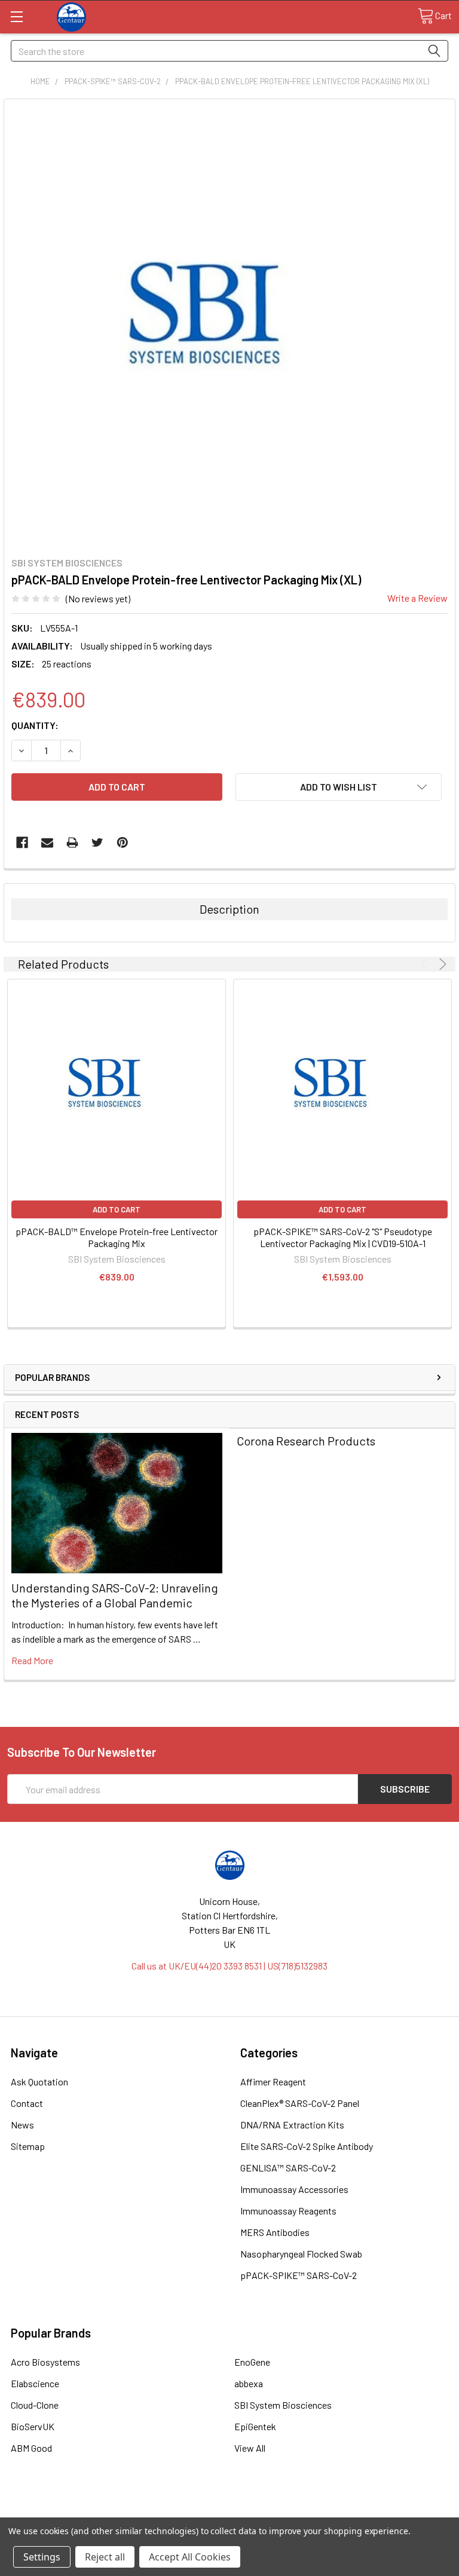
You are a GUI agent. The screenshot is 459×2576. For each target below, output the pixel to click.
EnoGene (252, 2362)
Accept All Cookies (190, 2557)
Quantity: (35, 725)
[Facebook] (22, 843)
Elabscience (35, 2383)
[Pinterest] (123, 843)
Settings (42, 2557)
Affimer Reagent (273, 2082)
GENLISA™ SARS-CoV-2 (288, 2168)
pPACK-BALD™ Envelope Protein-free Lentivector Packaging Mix (117, 1237)
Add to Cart (117, 1209)
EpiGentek (255, 2426)
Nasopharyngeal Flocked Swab (301, 2254)
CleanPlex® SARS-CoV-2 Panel (300, 2103)
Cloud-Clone (35, 2405)
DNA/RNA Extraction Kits (292, 2125)
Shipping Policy (174, 2512)
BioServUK (33, 2426)
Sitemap (28, 2146)
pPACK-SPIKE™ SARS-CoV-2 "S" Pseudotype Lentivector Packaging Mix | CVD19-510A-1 (343, 1237)
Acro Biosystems (45, 2362)
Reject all (105, 2557)
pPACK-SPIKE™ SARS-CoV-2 (299, 2275)
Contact (27, 2103)
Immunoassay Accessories (294, 2189)
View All (250, 2448)
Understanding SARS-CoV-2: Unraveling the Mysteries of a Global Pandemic (115, 1595)
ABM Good (31, 2448)
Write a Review (417, 598)
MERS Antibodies (275, 2232)
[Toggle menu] (16, 16)
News (22, 2125)
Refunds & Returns (285, 2512)
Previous (426, 964)
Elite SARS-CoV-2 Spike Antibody (307, 2146)
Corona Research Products (306, 1441)
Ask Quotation (39, 2082)
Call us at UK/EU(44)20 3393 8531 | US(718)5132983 (229, 1966)
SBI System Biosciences (283, 2405)
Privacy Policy (396, 2512)
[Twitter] (97, 843)
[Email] (47, 843)
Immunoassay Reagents (288, 2211)
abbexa (249, 2383)
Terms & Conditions (63, 2512)
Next (441, 964)
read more (32, 1660)
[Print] (72, 843)
